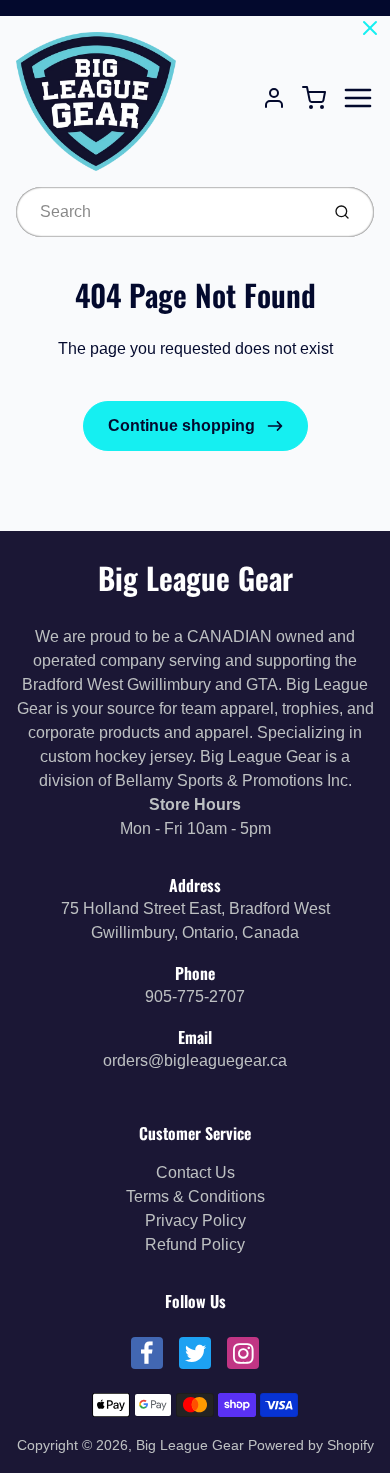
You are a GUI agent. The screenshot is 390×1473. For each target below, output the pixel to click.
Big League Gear (195, 577)
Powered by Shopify (311, 1445)
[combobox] (165, 212)
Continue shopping (183, 425)
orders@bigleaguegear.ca (195, 1060)
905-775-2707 (195, 996)
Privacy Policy (195, 1220)
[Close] (370, 28)
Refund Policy (195, 1244)
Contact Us (195, 1172)
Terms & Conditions (195, 1196)
